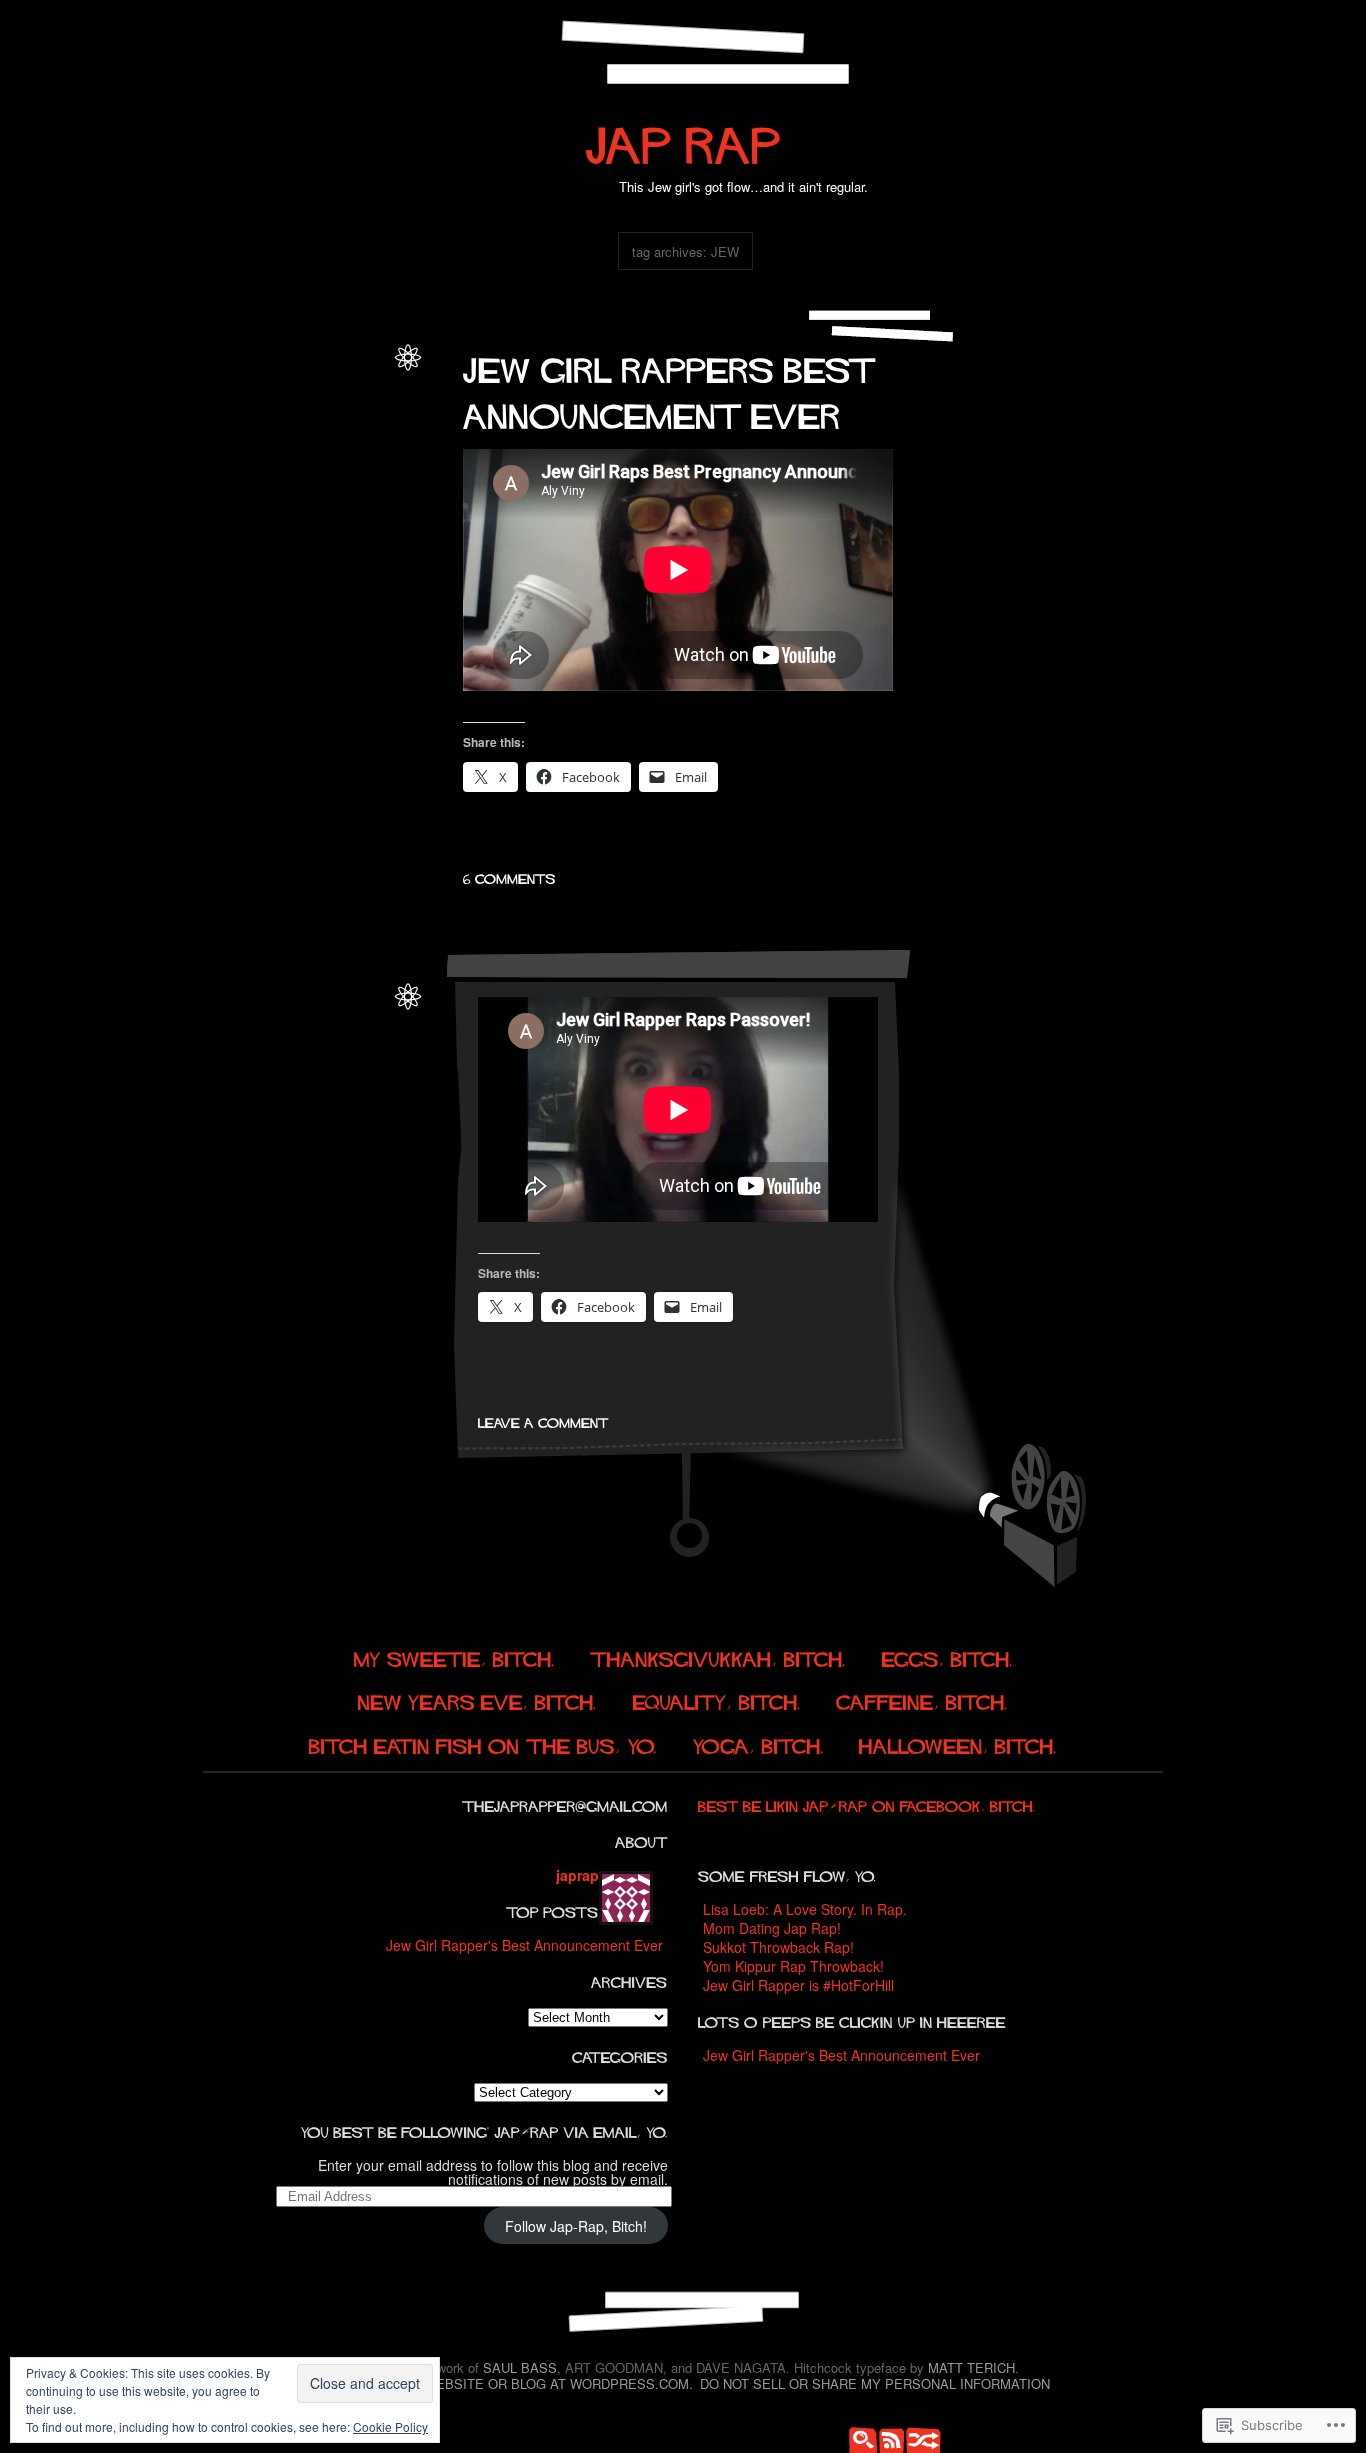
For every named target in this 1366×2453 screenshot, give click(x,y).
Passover (248, 1099)
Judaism (357, 439)
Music (324, 461)
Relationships (345, 525)
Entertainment (301, 417)
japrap (365, 374)
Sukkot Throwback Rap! (778, 1947)
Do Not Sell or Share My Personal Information (875, 2383)
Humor (256, 439)
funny (217, 439)
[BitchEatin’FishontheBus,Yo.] (483, 1743)
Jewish (254, 590)
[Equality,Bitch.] (717, 1700)
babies (361, 396)
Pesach (290, 1186)
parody (237, 482)
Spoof (367, 1099)
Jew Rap (304, 439)
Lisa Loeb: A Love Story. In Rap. (805, 1909)
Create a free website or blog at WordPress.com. (504, 2383)
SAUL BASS (520, 2367)
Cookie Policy (390, 2426)
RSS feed (888, 2438)
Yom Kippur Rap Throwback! (793, 1966)
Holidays (273, 1078)
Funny (321, 569)
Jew (218, 590)
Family (362, 417)
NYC (367, 1078)
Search (858, 2438)
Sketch (326, 1099)
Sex (372, 612)
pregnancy (290, 482)
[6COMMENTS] (509, 876)
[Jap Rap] (683, 137)
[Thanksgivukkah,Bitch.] (718, 1656)
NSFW (363, 461)
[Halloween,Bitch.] (958, 1743)
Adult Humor (303, 396)
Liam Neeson (249, 1164)
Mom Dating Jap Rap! (772, 1928)
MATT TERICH (971, 2367)
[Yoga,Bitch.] (758, 1743)
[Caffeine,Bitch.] (922, 1700)
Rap (368, 504)
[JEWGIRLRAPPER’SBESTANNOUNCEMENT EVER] (674, 388)
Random (918, 2438)
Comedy (234, 417)
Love (233, 461)
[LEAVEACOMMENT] (543, 1419)
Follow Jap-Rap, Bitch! (576, 2226)
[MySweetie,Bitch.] (454, 1656)
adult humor (305, 547)
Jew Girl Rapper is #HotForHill (798, 1985)
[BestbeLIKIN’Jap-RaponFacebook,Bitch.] (867, 1803)
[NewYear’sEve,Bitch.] (477, 1700)
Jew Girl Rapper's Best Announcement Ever (524, 1945)
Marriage (277, 461)
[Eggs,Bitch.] (947, 1656)
